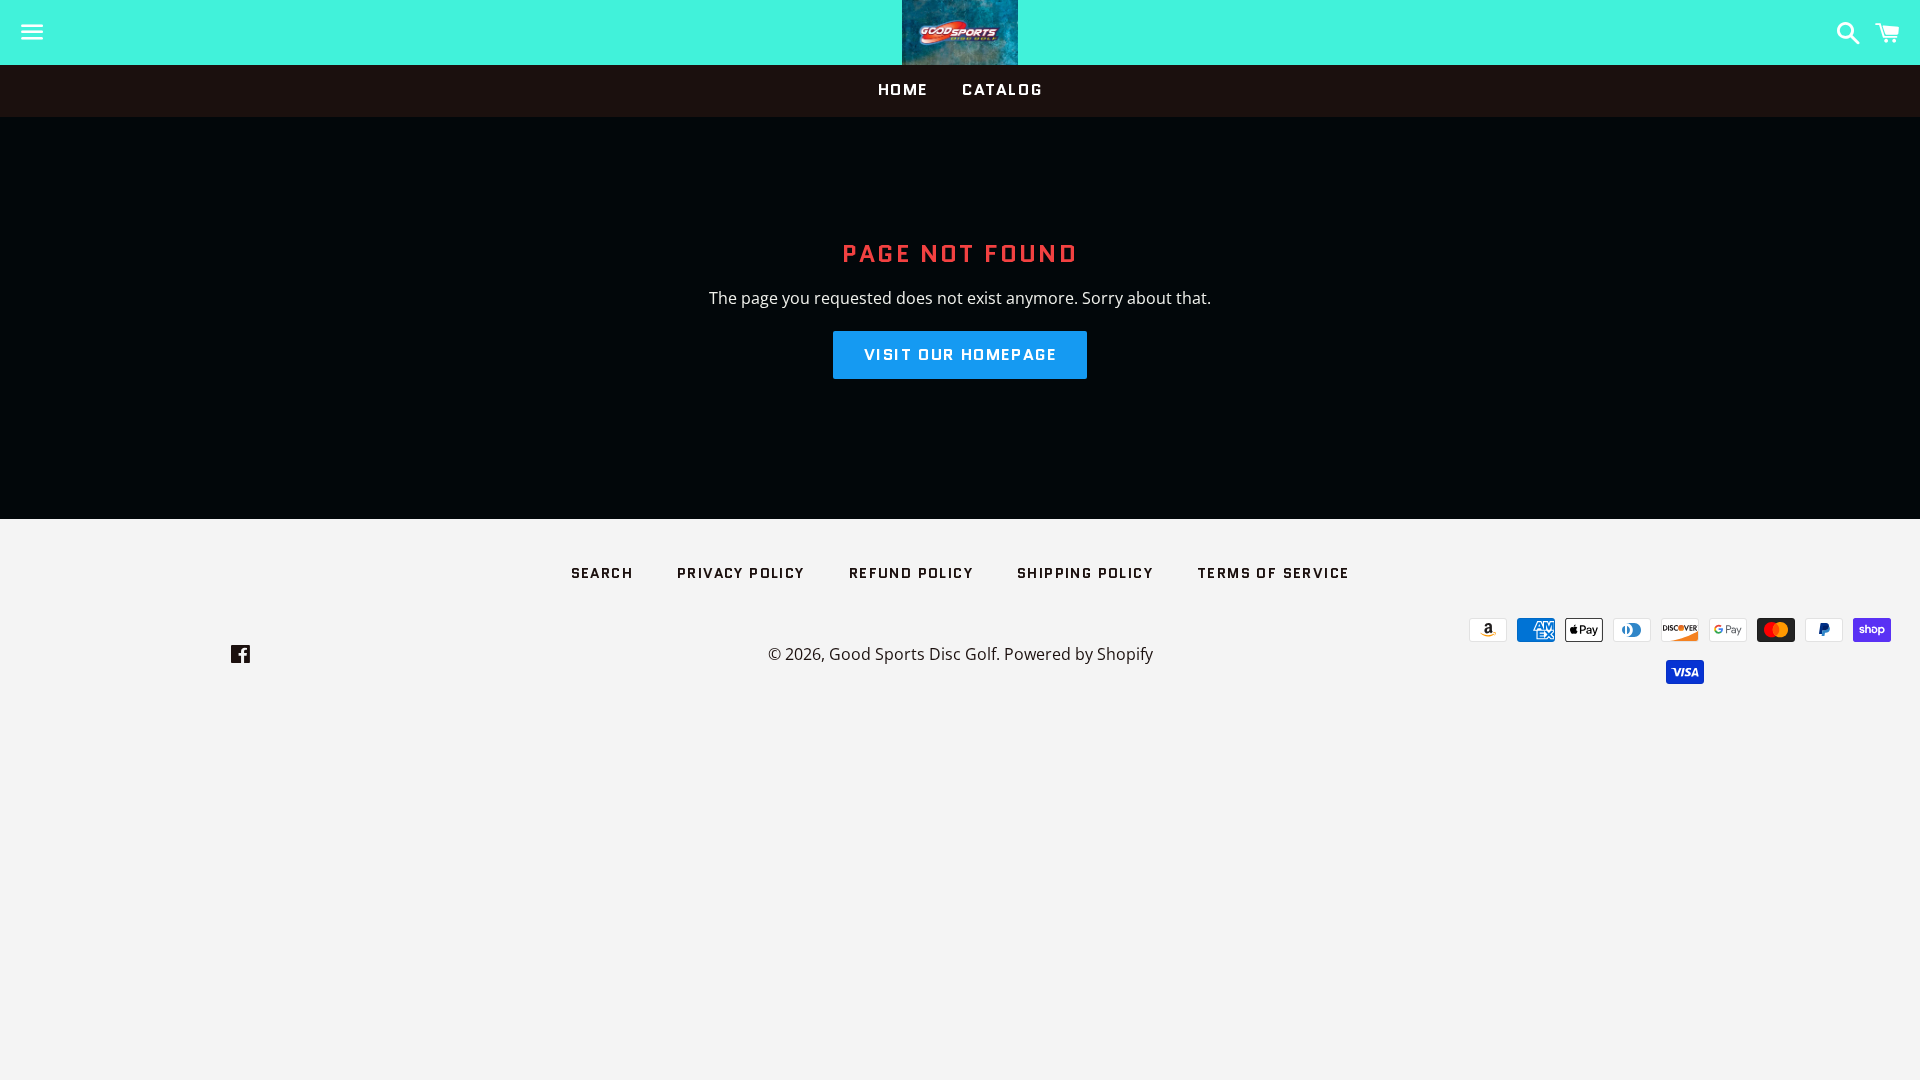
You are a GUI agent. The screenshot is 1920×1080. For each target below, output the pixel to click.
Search (602, 573)
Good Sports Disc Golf (912, 654)
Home (903, 89)
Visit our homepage (960, 354)
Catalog (1002, 89)
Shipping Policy (1085, 573)
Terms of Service (1273, 573)
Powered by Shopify (1078, 654)
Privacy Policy (741, 573)
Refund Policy (911, 573)
